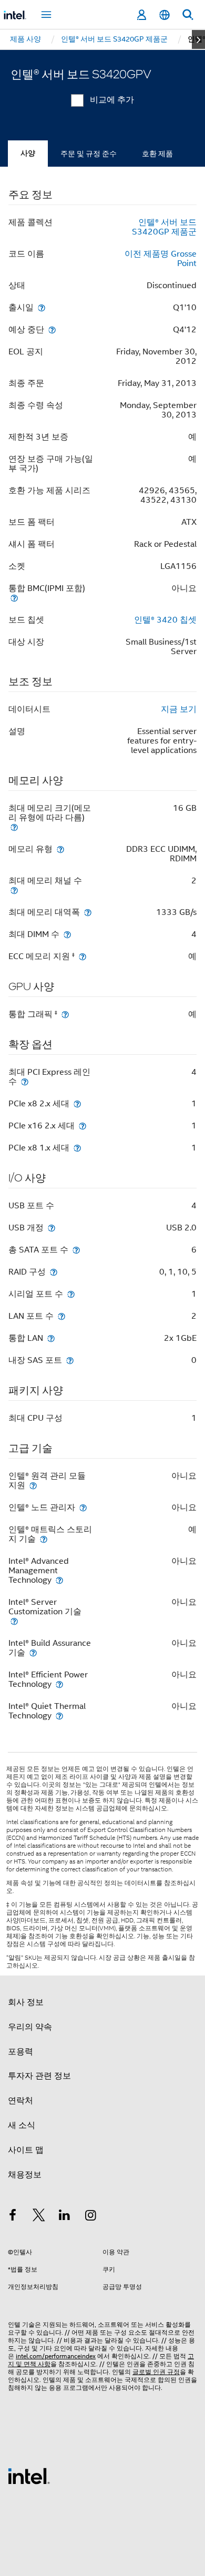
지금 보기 (179, 709)
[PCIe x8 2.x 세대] (77, 1103)
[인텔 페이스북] (13, 2217)
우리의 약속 (30, 2027)
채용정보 (25, 2175)
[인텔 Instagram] (91, 2217)
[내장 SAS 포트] (70, 1360)
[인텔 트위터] (39, 2217)
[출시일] (42, 307)
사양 (28, 153)
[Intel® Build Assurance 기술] (33, 1652)
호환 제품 (157, 154)
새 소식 (22, 2125)
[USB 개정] (52, 1228)
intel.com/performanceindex (56, 2356)
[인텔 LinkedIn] (65, 2217)
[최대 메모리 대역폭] (88, 912)
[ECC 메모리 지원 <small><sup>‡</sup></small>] (83, 956)
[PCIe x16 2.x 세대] (83, 1126)
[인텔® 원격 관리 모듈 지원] (33, 1485)
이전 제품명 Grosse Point (161, 259)
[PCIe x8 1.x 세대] (77, 1148)
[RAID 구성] (54, 1272)
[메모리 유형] (60, 849)
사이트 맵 (26, 2150)
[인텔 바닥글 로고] (29, 2476)
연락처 (20, 2101)
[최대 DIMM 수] (67, 934)
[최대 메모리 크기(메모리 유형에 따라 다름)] (14, 827)
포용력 (20, 2052)
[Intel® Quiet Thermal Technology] (59, 1715)
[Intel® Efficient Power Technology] (59, 1684)
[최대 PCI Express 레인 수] (25, 1081)
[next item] (198, 39)
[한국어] (165, 15)
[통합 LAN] (51, 1338)
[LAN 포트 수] (61, 1316)
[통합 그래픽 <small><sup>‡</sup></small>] (65, 1014)
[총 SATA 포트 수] (76, 1250)
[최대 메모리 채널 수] (14, 890)
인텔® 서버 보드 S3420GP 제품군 (164, 227)
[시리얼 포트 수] (71, 1294)
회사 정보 (26, 2002)
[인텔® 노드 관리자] (83, 1507)
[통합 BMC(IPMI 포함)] (14, 598)
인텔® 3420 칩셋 (165, 620)
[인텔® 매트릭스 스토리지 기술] (44, 1539)
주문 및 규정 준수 (89, 154)
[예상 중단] (52, 329)
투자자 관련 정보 (39, 2076)
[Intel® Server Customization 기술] (14, 1621)
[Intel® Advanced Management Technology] (59, 1580)
